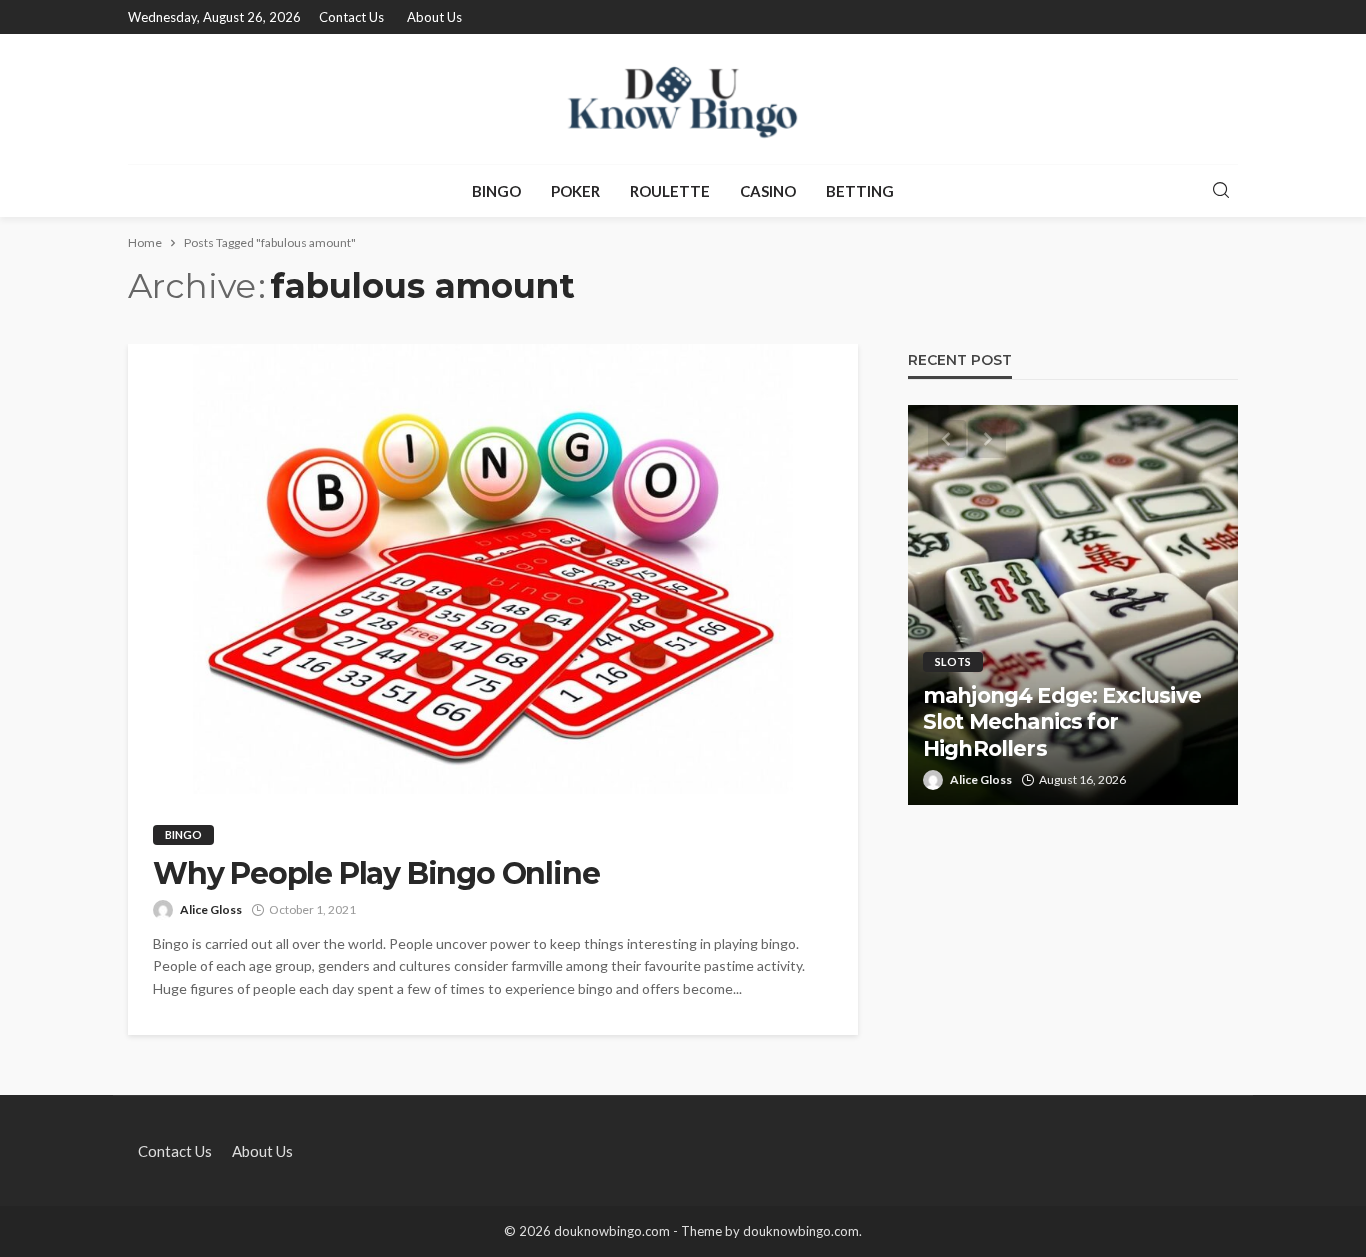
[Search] (1221, 191)
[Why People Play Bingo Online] (493, 569)
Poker (575, 191)
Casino (768, 191)
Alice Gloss (211, 909)
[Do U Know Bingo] (683, 99)
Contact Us (351, 17)
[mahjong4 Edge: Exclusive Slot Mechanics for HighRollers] (1073, 605)
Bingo (496, 191)
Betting (860, 191)
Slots (953, 661)
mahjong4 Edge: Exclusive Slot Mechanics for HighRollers (1062, 722)
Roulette (670, 191)
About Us (434, 17)
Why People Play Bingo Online (376, 874)
